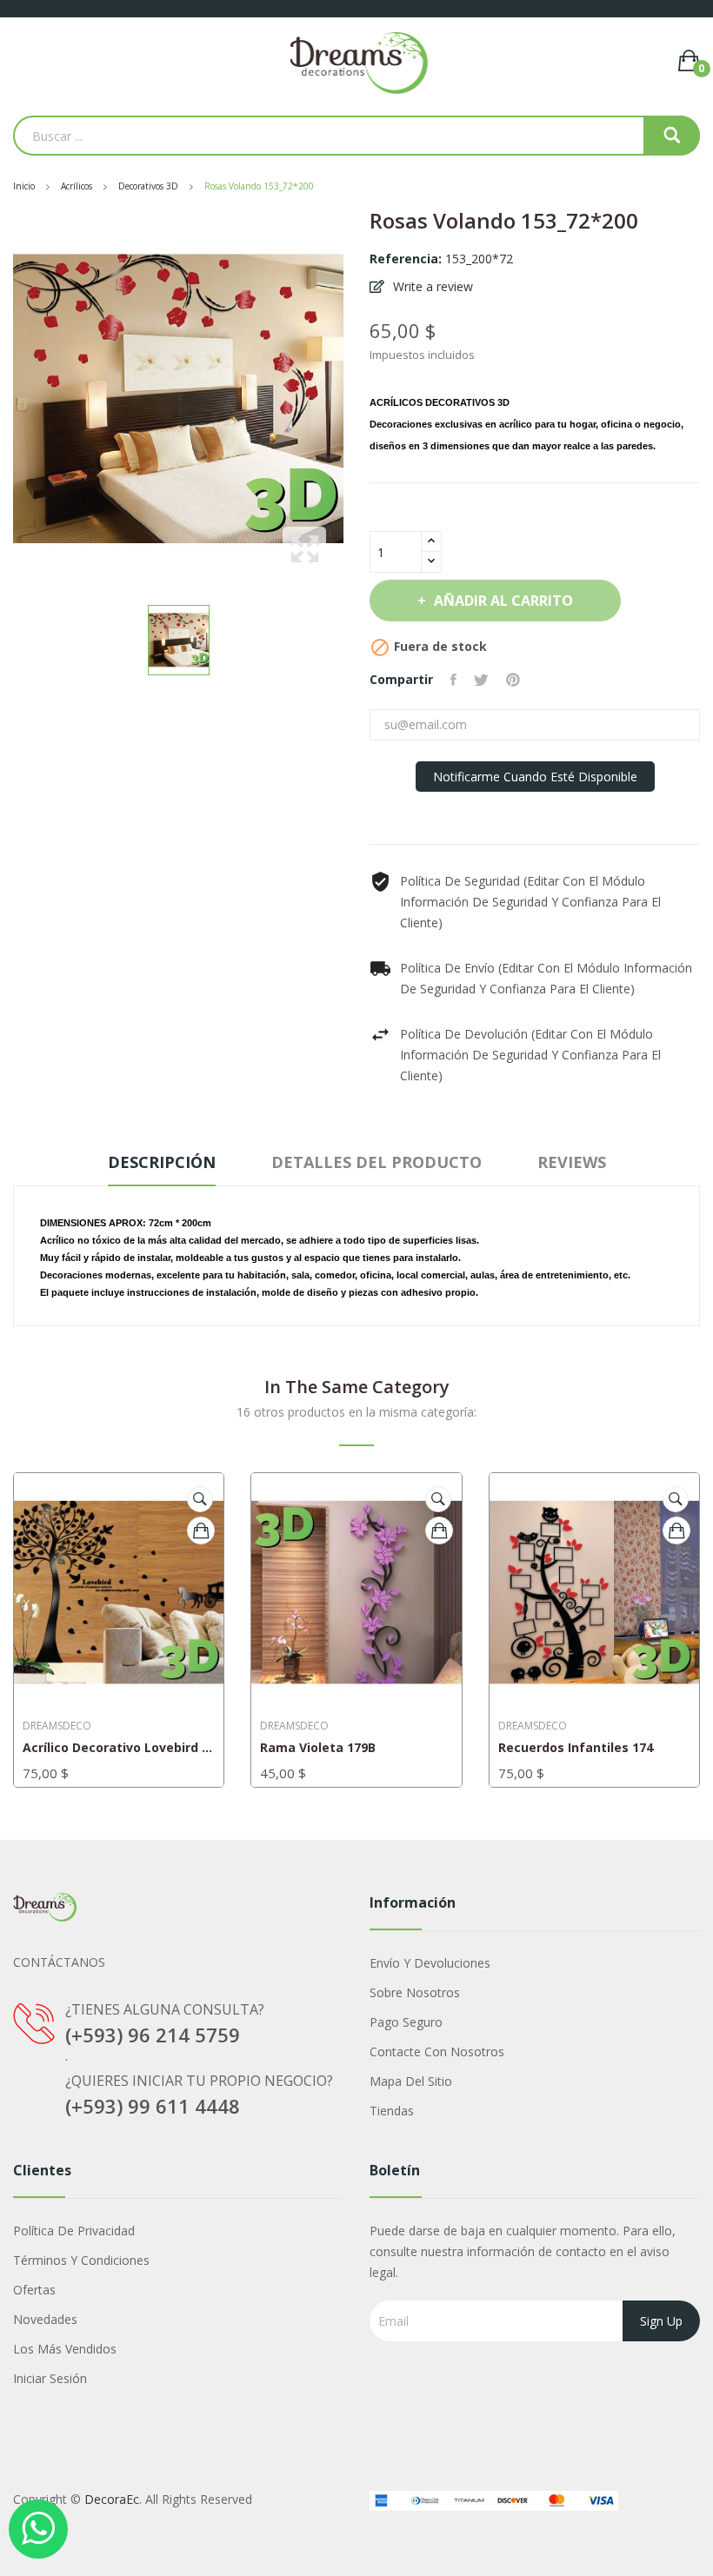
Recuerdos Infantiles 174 (576, 1748)
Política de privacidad (74, 2231)
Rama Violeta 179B (318, 1748)
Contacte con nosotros (437, 2052)
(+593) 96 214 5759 (153, 2035)
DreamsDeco (57, 1726)
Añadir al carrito (503, 601)
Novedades (45, 2319)
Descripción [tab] (162, 1162)
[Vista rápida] (200, 1499)
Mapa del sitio (411, 2081)
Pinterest (513, 680)
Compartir (453, 680)
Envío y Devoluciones (430, 1963)
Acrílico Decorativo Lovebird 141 (119, 1748)
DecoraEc (112, 2499)
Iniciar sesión (50, 2378)
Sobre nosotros (415, 1992)
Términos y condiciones (81, 2260)
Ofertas (34, 2290)
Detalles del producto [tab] (376, 1162)
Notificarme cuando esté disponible (535, 777)
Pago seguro (406, 2022)
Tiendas (392, 2111)
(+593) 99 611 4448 (153, 2106)
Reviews (572, 1162)
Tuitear (481, 680)
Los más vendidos (65, 2349)
